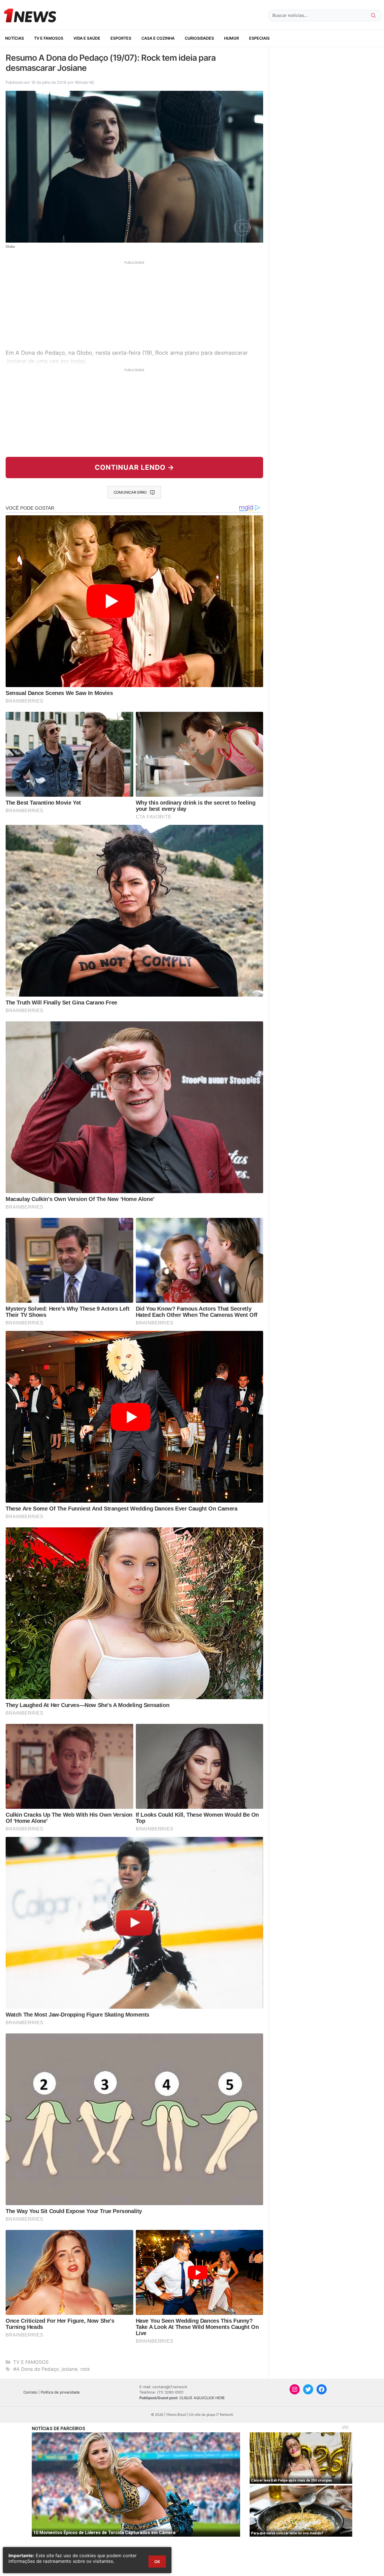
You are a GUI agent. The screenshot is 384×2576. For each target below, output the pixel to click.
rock (85, 2369)
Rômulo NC (85, 82)
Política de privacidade (60, 2392)
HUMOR (231, 38)
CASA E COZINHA (158, 38)
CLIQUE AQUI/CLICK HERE (202, 2398)
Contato (30, 2392)
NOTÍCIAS (14, 38)
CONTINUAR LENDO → (135, 467)
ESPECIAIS (259, 38)
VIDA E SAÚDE (87, 38)
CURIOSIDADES (199, 38)
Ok (157, 2562)
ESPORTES (121, 38)
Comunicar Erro (130, 492)
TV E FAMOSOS (49, 38)
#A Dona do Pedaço (36, 2369)
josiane (70, 2369)
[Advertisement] (134, 304)
